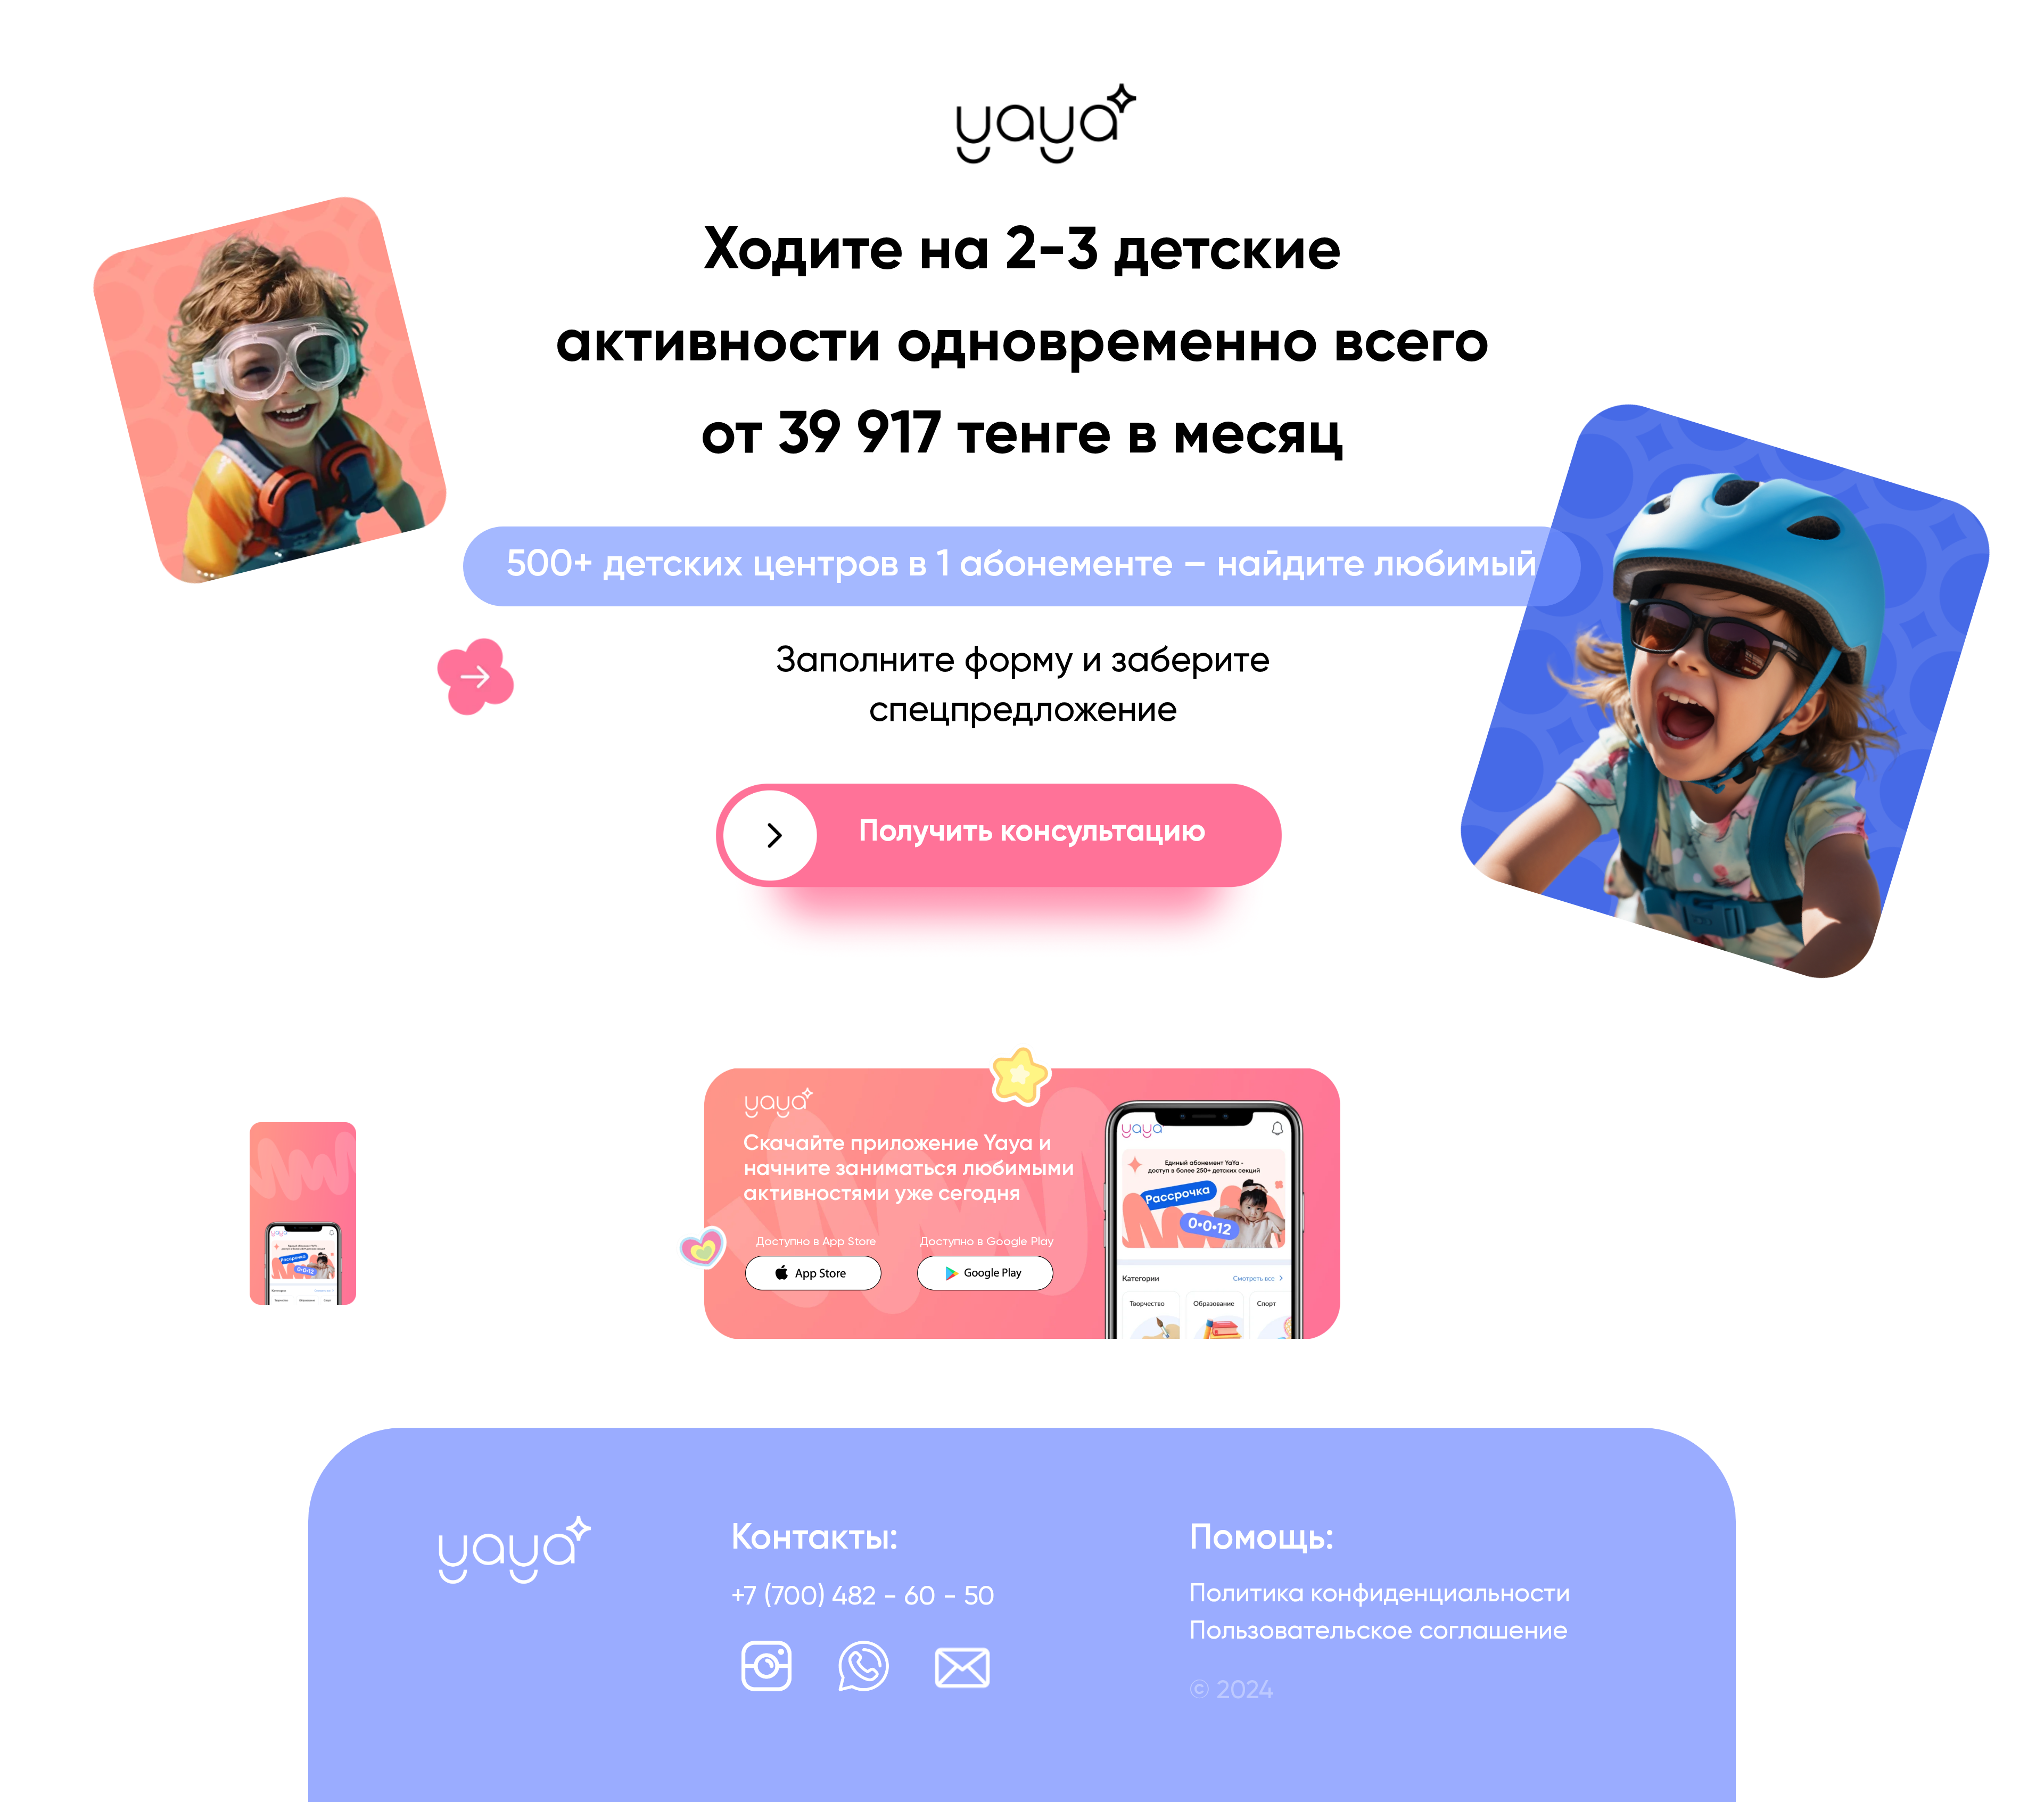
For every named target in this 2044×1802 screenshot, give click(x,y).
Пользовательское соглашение (1379, 1632)
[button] (999, 872)
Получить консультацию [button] (1032, 832)
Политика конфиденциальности (1380, 1594)
